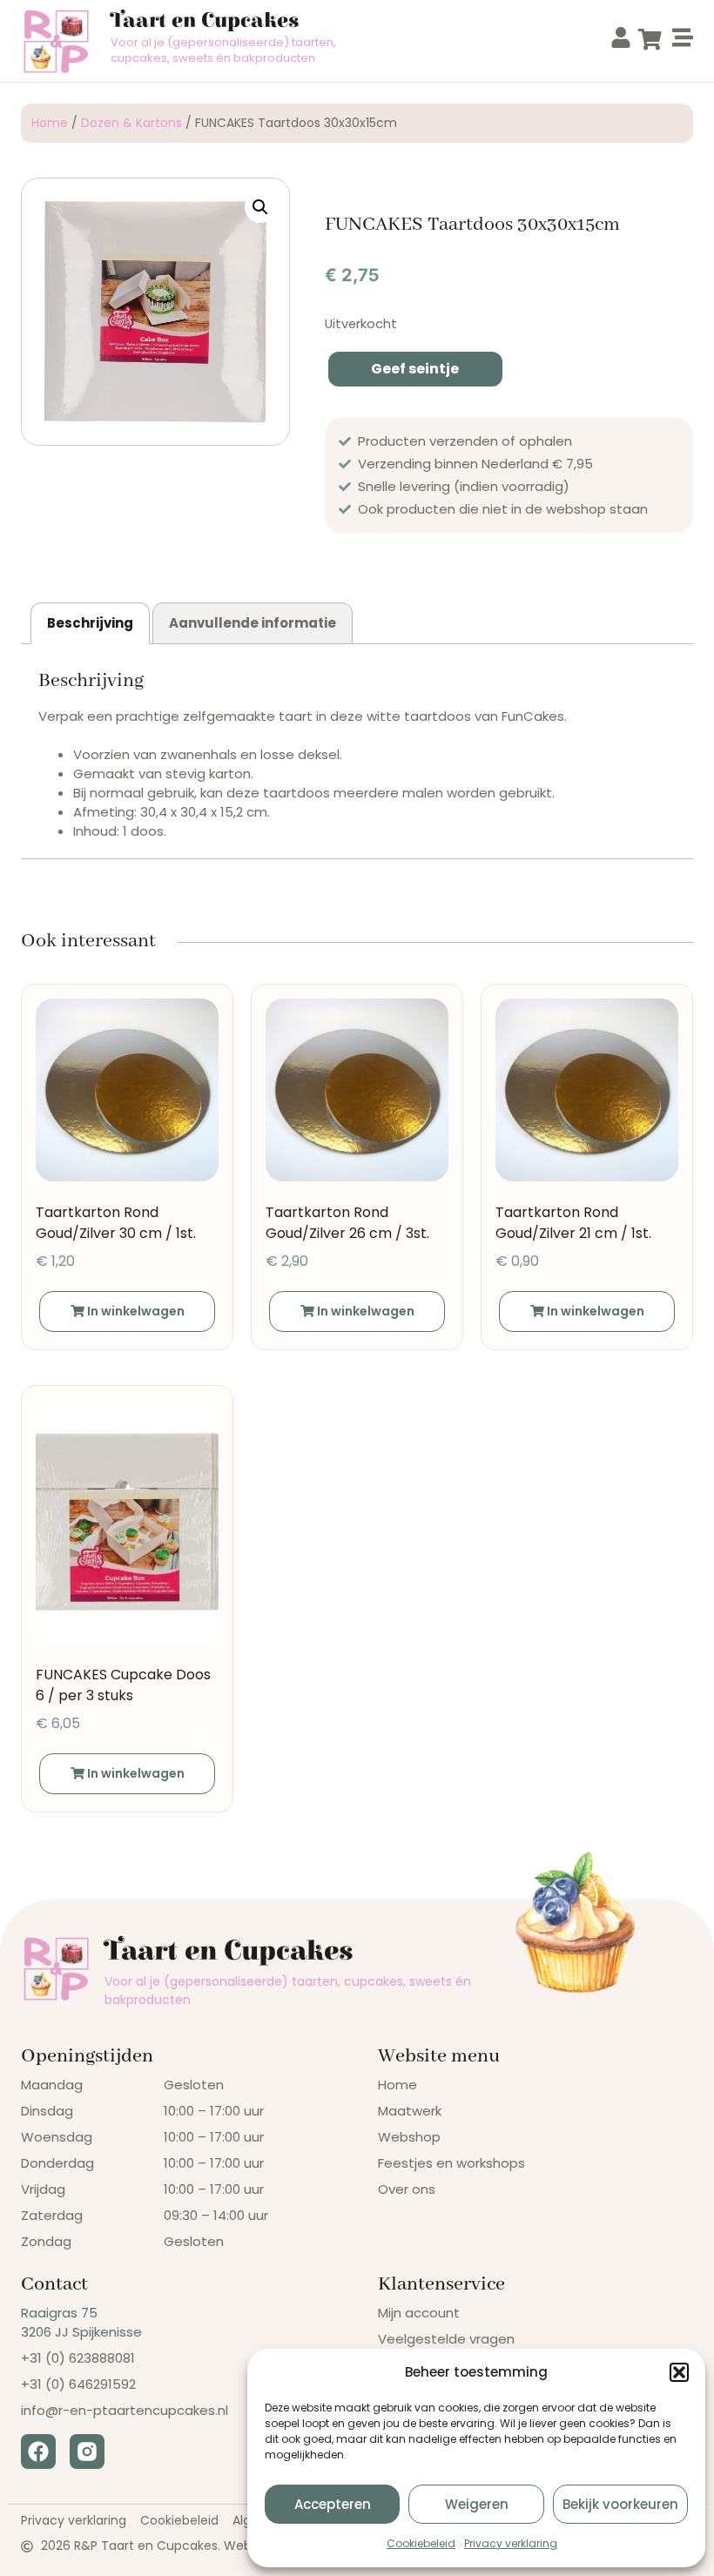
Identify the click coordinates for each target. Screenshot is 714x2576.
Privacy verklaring (511, 2543)
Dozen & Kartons (131, 123)
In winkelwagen (135, 1311)
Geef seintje (415, 369)
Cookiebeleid (421, 2543)
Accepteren (333, 2504)
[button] (679, 2372)
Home (50, 123)
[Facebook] (38, 2452)
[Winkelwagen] (650, 39)
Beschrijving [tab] (90, 623)
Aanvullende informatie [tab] (253, 623)
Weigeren (477, 2504)
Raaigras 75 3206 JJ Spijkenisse (81, 2322)
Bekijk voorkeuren (620, 2504)
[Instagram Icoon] (87, 2452)
